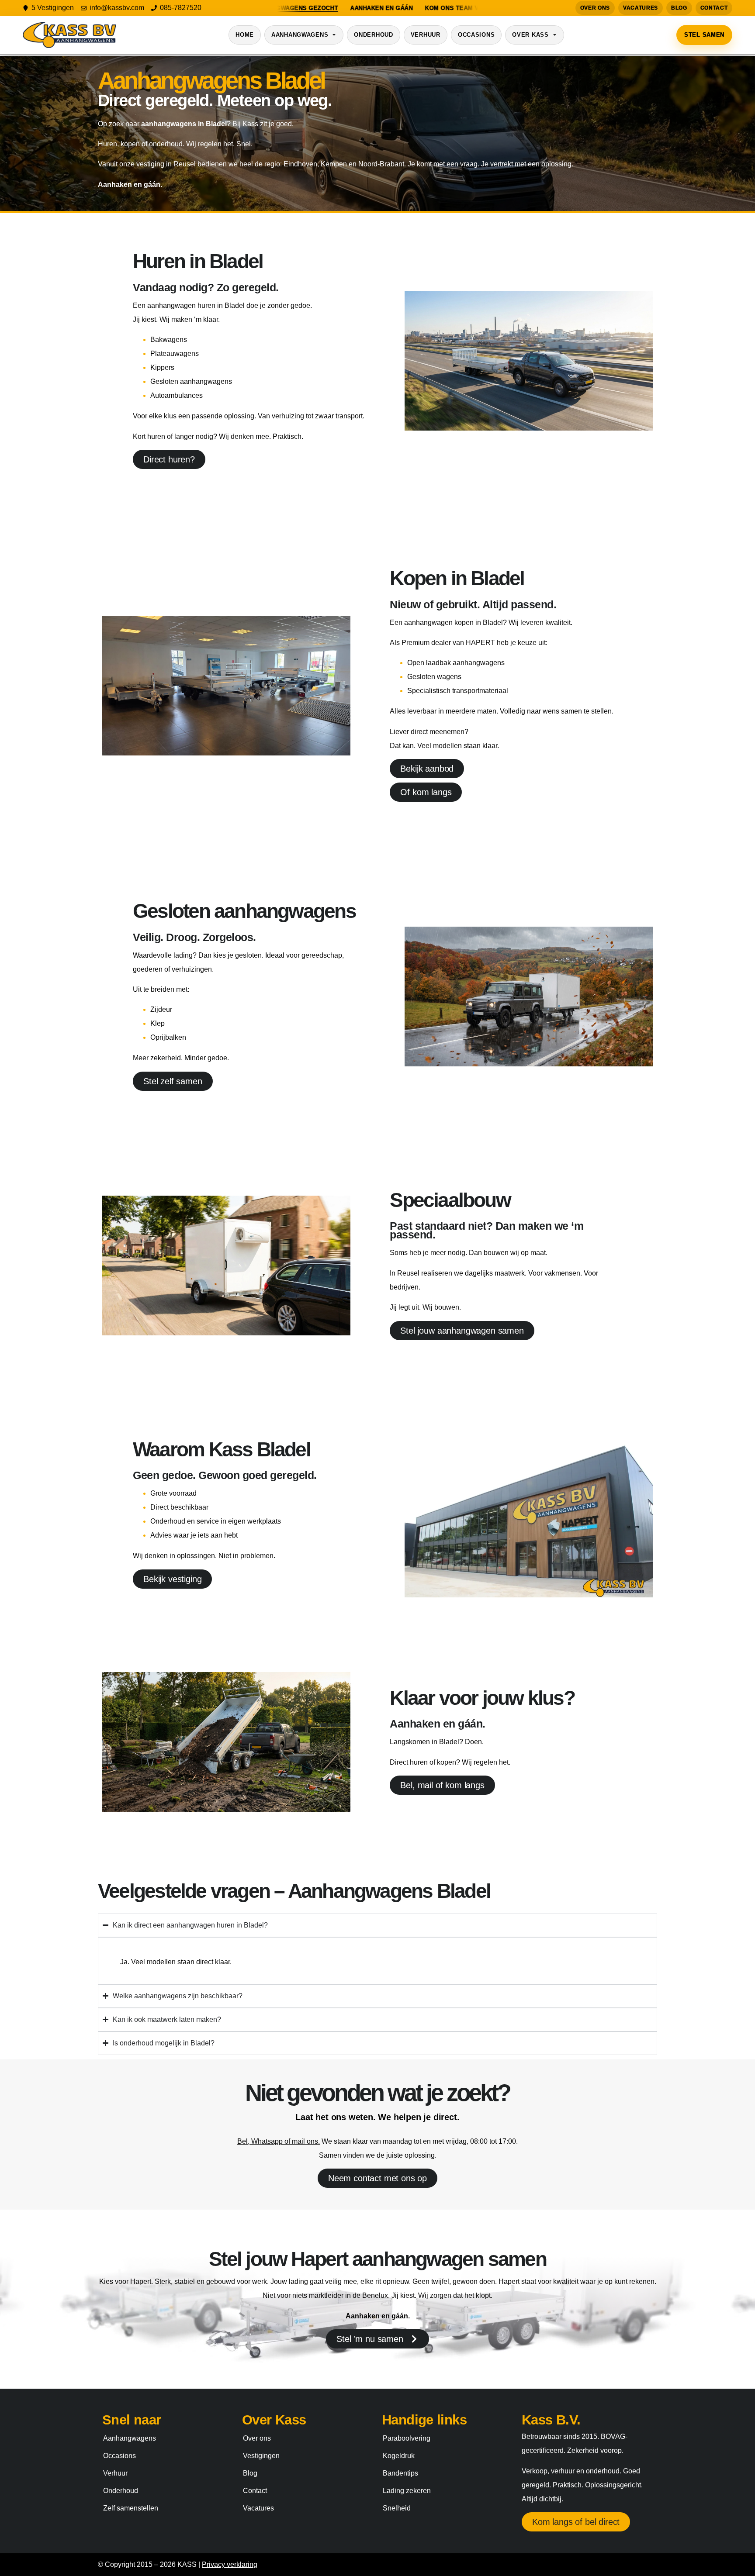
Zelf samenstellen (131, 2508)
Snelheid (397, 2508)
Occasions (476, 35)
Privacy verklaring (230, 2564)
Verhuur (426, 35)
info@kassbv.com (117, 8)
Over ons (595, 8)
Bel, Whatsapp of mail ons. (279, 2141)
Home (245, 35)
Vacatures (641, 8)
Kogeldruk (399, 2456)
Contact (714, 8)
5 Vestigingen (53, 8)
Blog (679, 8)
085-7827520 (181, 8)
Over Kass (530, 35)
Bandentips (400, 2473)
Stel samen (704, 35)
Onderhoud (373, 35)
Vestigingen (261, 2456)
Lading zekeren (407, 2491)
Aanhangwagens (300, 35)
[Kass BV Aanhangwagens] (69, 35)
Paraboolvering (407, 2438)
